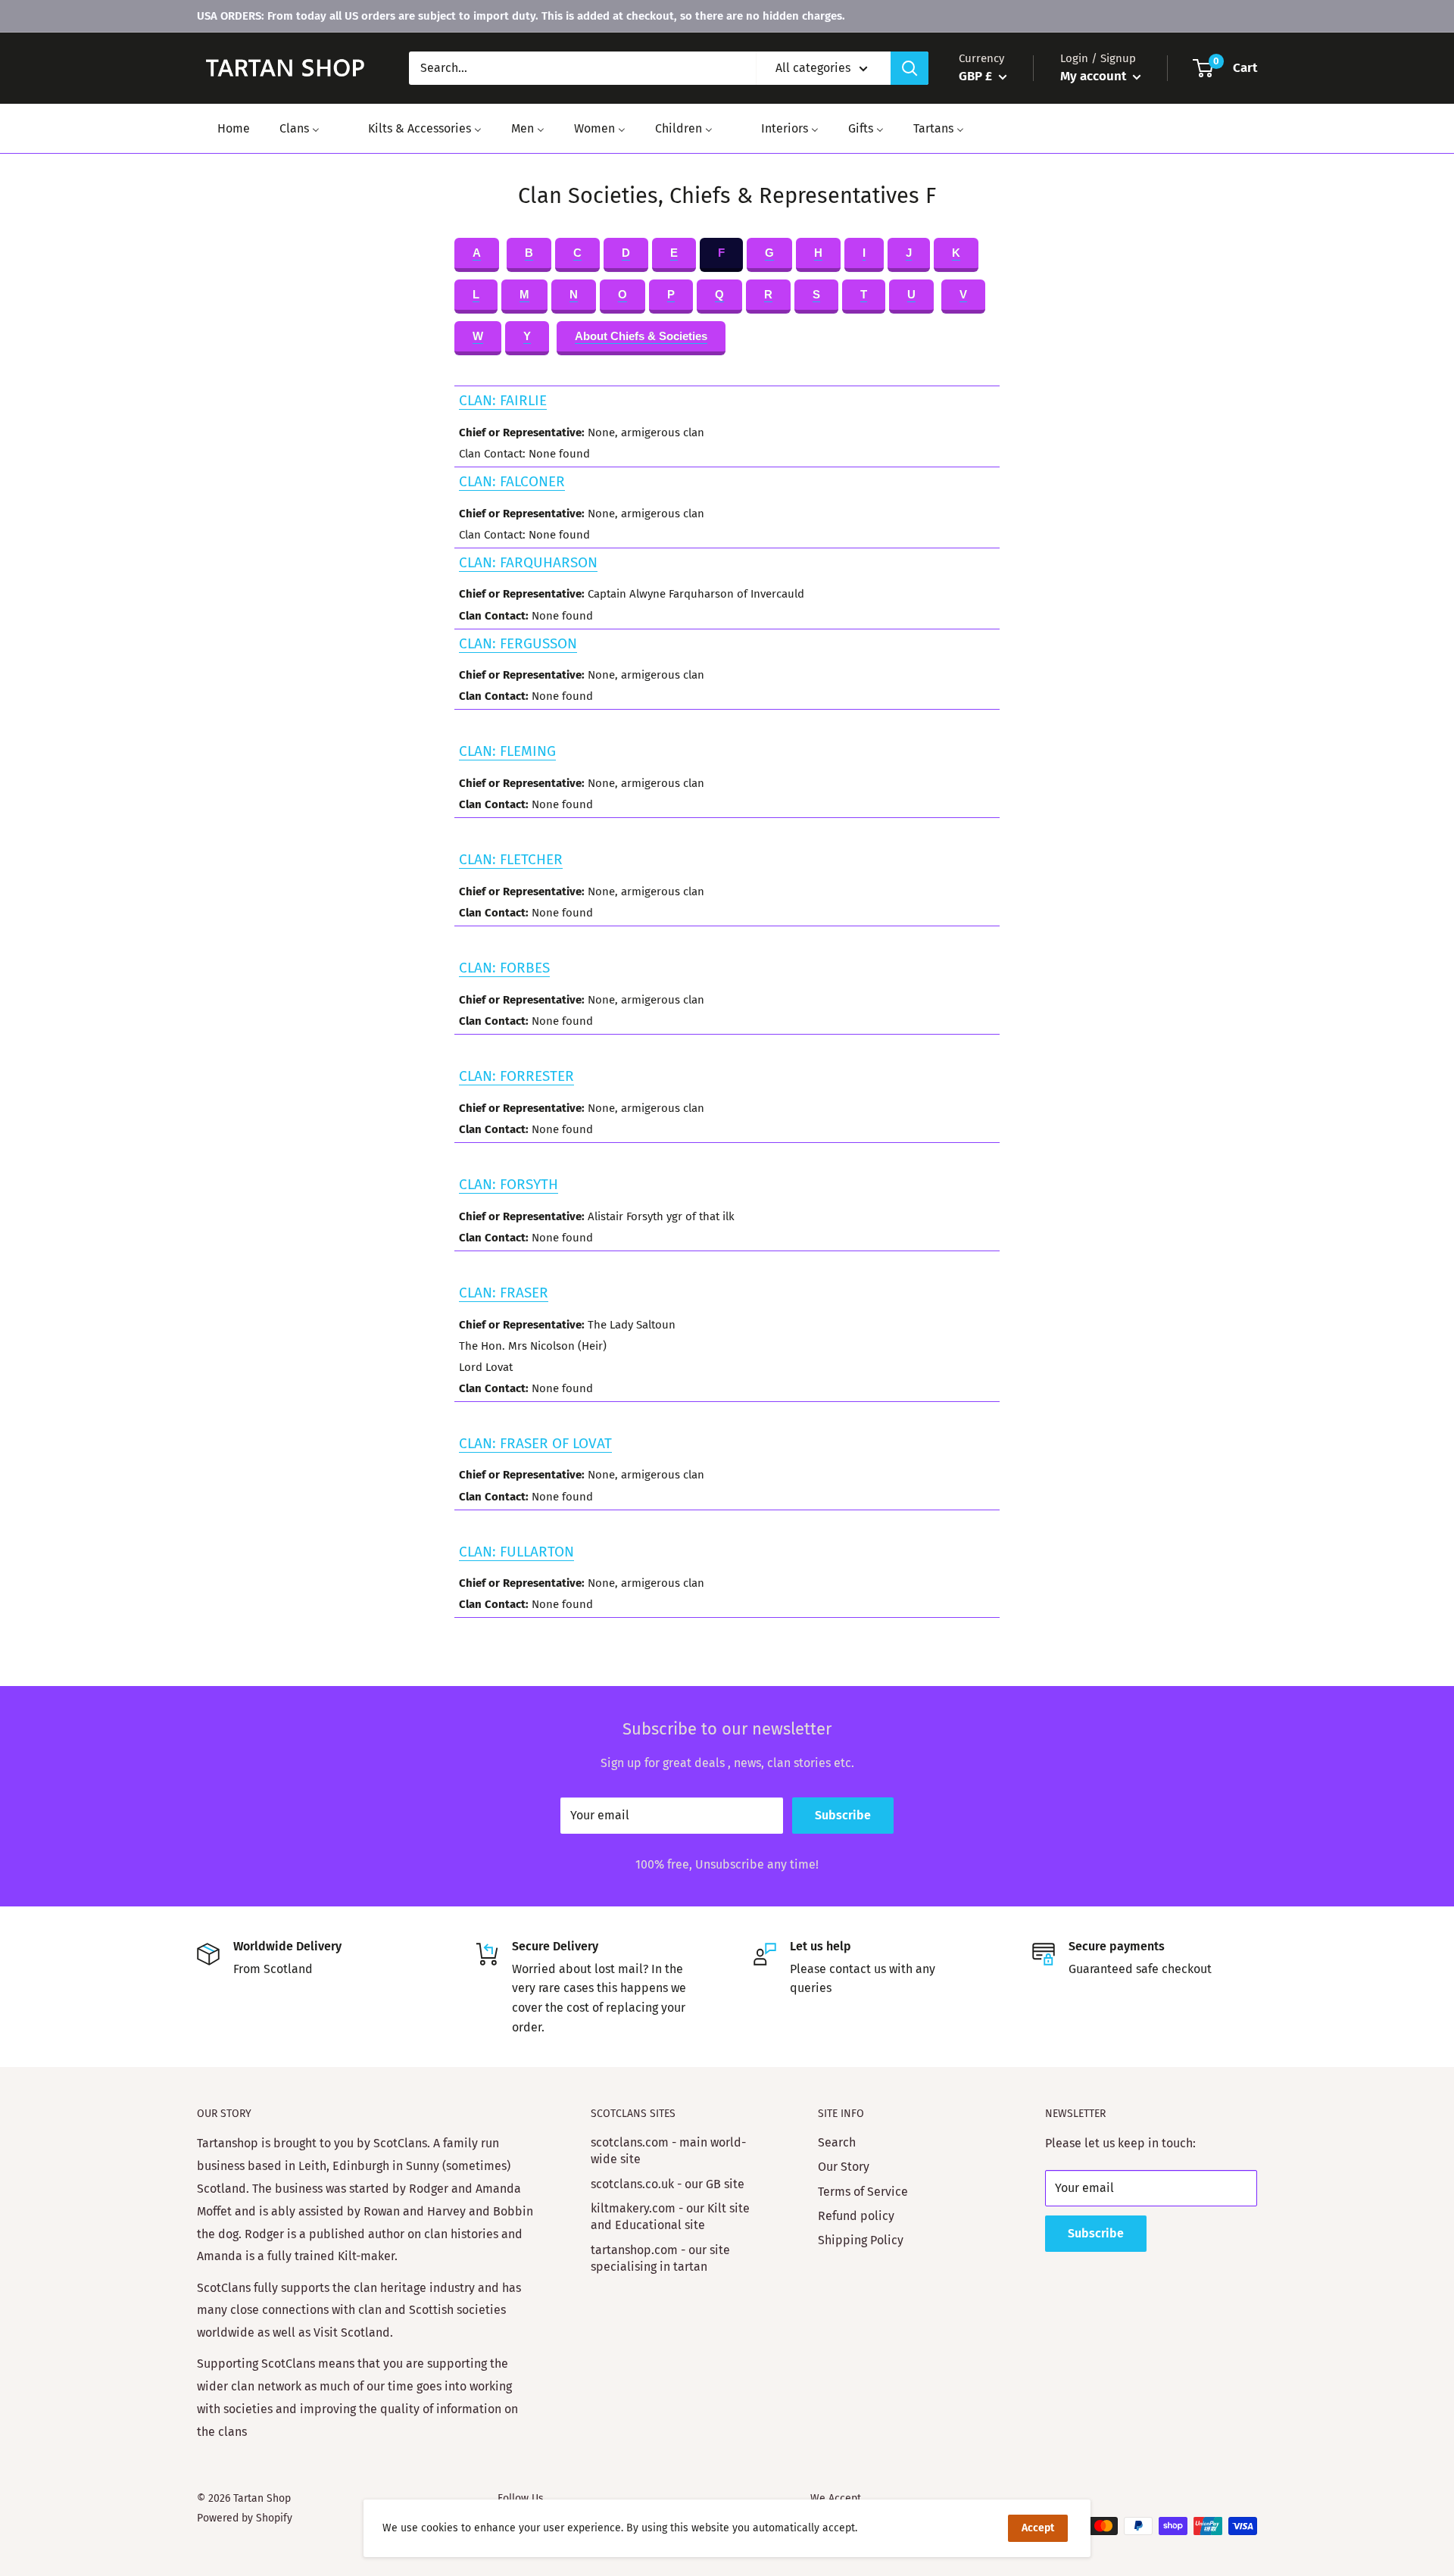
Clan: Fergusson (518, 643)
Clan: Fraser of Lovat (535, 1443)
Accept (1038, 2528)
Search (837, 2142)
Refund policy (856, 2216)
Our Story (844, 2167)
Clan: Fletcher (511, 859)
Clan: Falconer (512, 481)
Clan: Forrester (516, 1076)
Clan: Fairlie (503, 400)
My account (1095, 76)
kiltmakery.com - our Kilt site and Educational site (670, 2217)
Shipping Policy (861, 2240)
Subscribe (843, 1815)
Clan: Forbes (504, 968)
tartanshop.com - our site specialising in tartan (660, 2258)
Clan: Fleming (507, 751)
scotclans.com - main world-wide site (668, 2151)
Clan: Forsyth (509, 1184)
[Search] (910, 68)
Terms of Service (863, 2192)
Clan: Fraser (504, 1293)
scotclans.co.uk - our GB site (668, 2184)
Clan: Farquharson (528, 562)
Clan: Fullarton (516, 1552)
